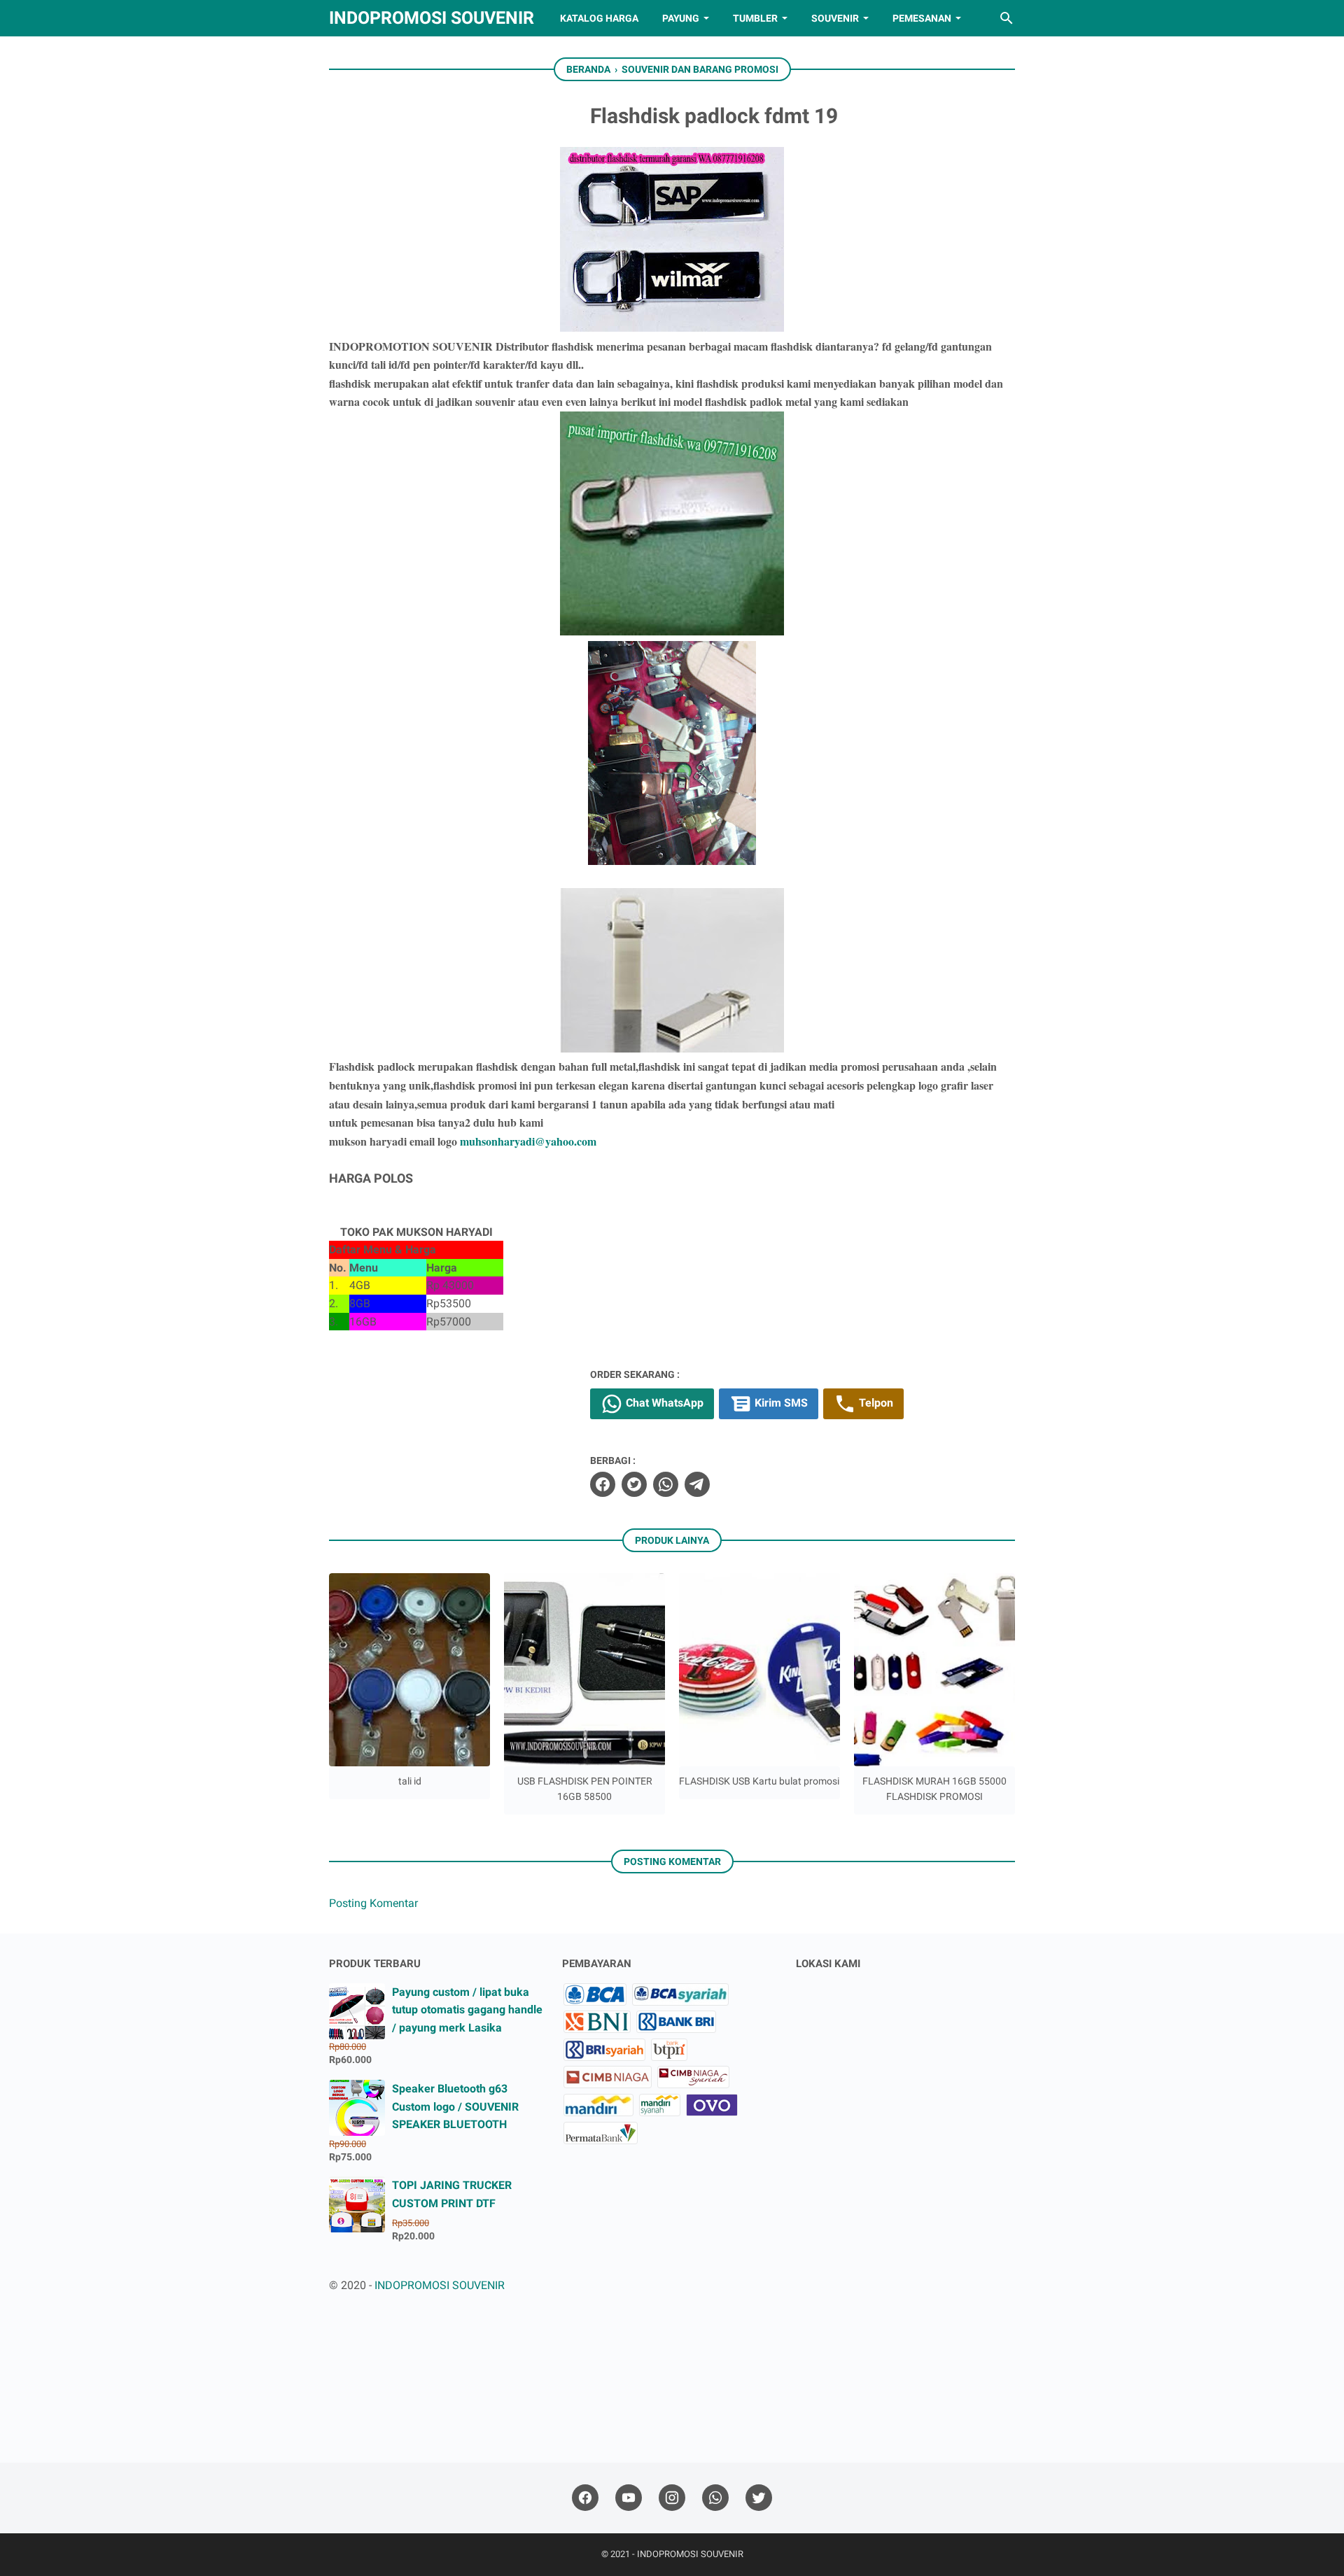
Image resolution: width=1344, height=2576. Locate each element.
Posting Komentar (373, 1903)
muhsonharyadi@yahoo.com (528, 1141)
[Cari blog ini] (1007, 18)
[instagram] (672, 2498)
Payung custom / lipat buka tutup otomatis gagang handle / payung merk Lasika (467, 2010)
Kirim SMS (780, 1403)
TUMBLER (755, 18)
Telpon (875, 1403)
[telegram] (697, 1484)
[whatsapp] (666, 1484)
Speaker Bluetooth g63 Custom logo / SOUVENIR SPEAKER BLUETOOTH (455, 2106)
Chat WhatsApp (663, 1403)
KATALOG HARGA (599, 18)
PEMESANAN (922, 18)
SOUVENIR (835, 18)
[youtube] (629, 2498)
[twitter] (634, 1484)
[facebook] (603, 1484)
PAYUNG (681, 18)
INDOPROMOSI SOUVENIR (432, 18)
